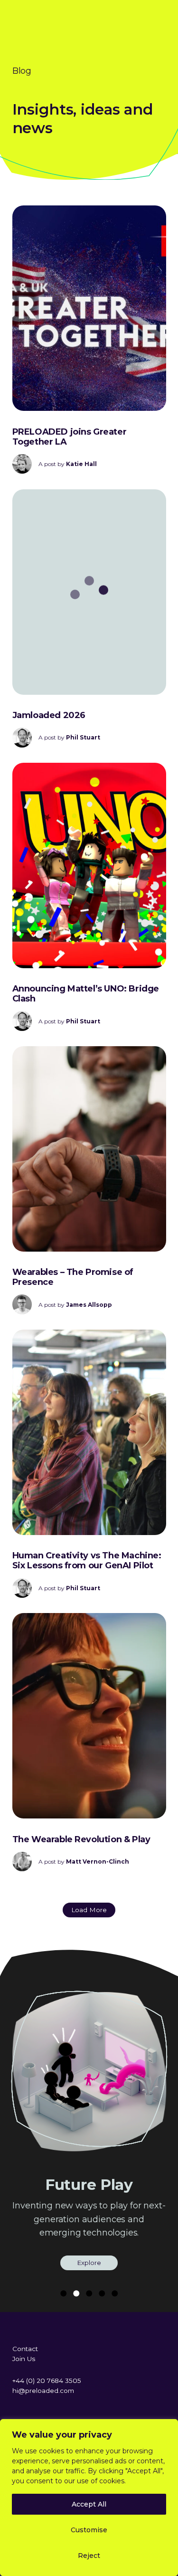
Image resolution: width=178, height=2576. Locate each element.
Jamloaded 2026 (49, 715)
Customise (89, 2530)
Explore (89, 2263)
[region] (89, 2498)
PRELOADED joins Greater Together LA (70, 437)
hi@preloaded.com (43, 2391)
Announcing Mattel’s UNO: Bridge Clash (86, 994)
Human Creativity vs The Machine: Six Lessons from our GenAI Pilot (87, 1560)
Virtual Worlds (89, 2185)
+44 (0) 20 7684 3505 (47, 2381)
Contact (25, 2349)
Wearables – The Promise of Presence (73, 1277)
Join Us (24, 2359)
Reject (89, 2556)
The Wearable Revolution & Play (81, 1839)
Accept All (89, 2504)
